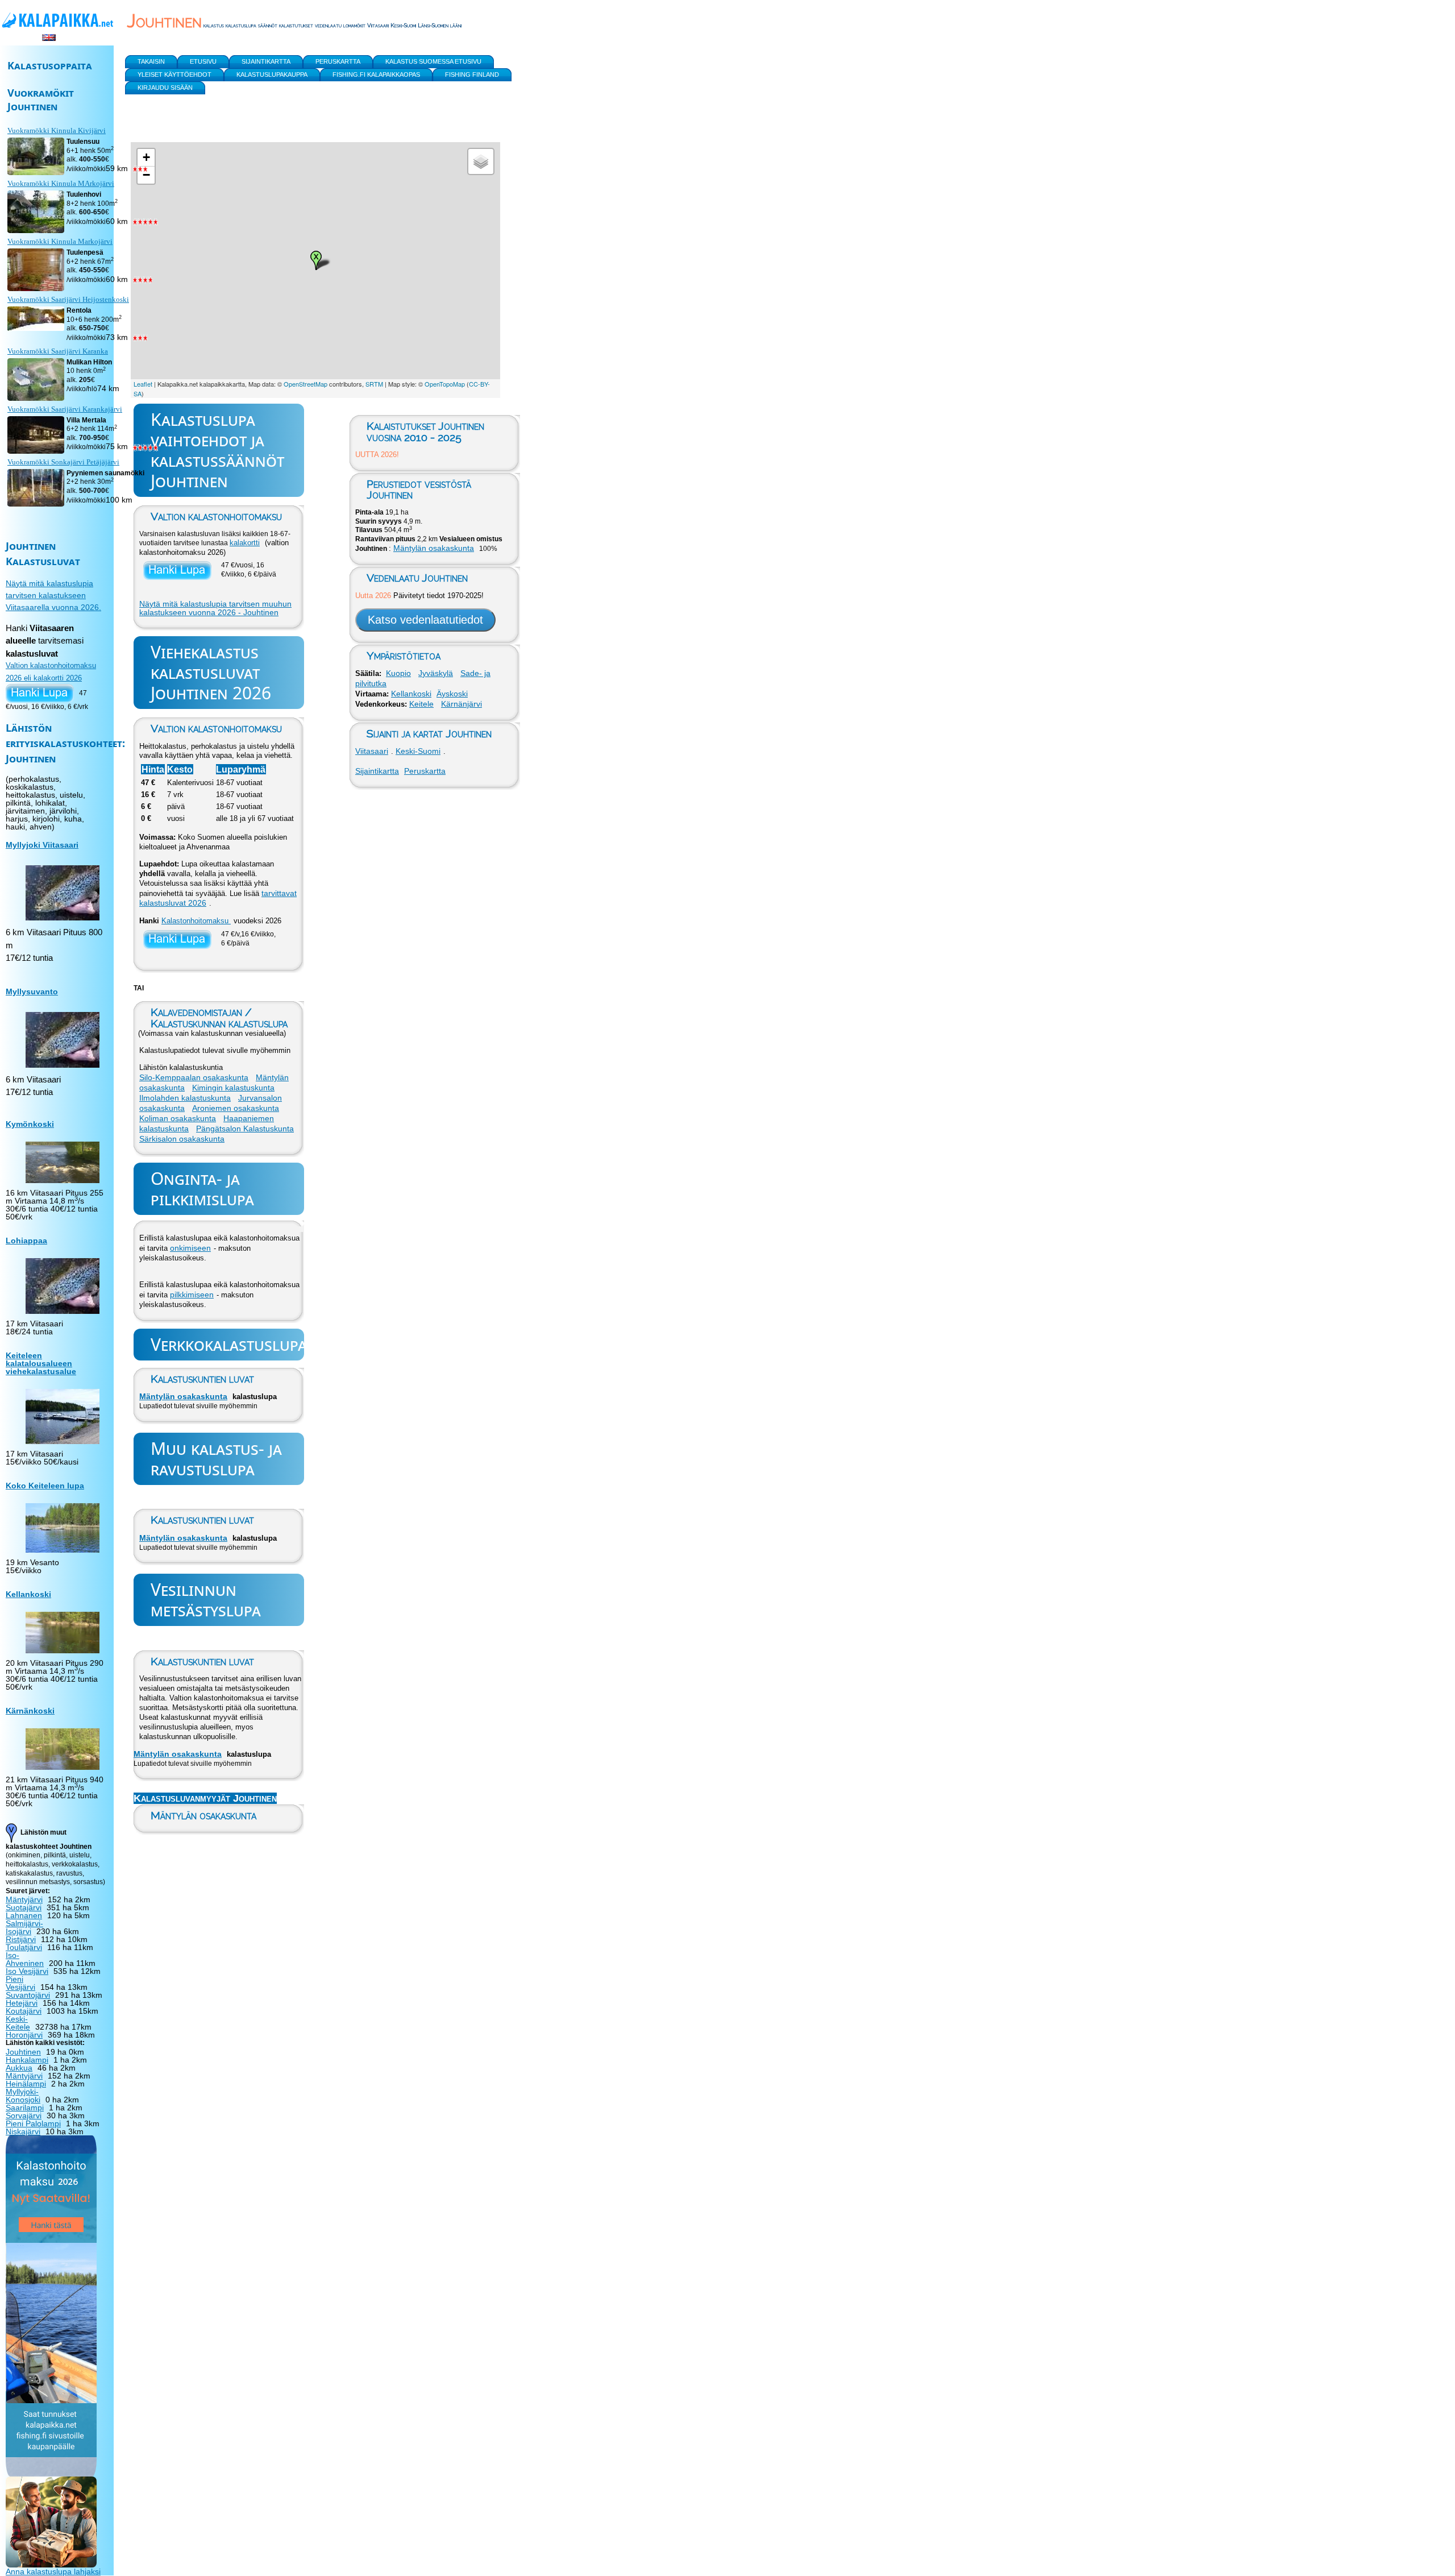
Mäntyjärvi (24, 1899)
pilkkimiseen (192, 1295)
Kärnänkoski (30, 1711)
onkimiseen (190, 1248)
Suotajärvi (24, 1907)
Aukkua (19, 2068)
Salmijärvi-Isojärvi (24, 1927)
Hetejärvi (22, 2003)
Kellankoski (411, 694)
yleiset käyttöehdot (174, 74)
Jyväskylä (436, 673)
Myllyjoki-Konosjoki (23, 2096)
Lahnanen (24, 1915)
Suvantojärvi (28, 1995)
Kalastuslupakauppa (272, 74)
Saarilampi (25, 2108)
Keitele (421, 704)
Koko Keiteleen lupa (45, 1486)
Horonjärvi (24, 2035)
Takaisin (151, 61)
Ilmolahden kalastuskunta (185, 1098)
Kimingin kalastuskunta (233, 1088)
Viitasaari (372, 751)
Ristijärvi (21, 1939)
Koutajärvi (24, 2011)
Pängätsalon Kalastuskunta (245, 1129)
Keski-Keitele (18, 2023)
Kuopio (398, 673)
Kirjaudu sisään (165, 88)
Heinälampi (26, 2084)
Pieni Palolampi (33, 2123)
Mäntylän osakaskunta (183, 1396)
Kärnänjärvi (462, 704)
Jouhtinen (23, 2052)
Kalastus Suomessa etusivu (433, 61)
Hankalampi (27, 2060)
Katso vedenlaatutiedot (425, 620)
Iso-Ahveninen (25, 1959)
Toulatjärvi (24, 1947)
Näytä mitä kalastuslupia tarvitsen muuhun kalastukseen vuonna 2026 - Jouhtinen (215, 608)
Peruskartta (425, 771)
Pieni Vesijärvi (20, 1983)
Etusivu (203, 61)
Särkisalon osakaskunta (182, 1139)
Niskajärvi (23, 2131)
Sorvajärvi (24, 2115)
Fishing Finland (472, 74)
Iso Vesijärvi (27, 1971)
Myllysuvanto (32, 992)
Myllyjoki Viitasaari (42, 845)
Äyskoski (452, 694)
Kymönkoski (30, 1124)
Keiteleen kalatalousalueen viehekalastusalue (41, 1363)
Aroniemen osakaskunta (236, 1108)
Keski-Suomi (418, 751)
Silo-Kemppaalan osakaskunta (194, 1077)
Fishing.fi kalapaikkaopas (376, 74)
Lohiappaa (26, 1241)
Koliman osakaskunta (178, 1118)
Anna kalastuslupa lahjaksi (53, 2571)
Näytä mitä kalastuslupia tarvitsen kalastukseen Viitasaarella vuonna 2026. (53, 595)
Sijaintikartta (377, 771)
